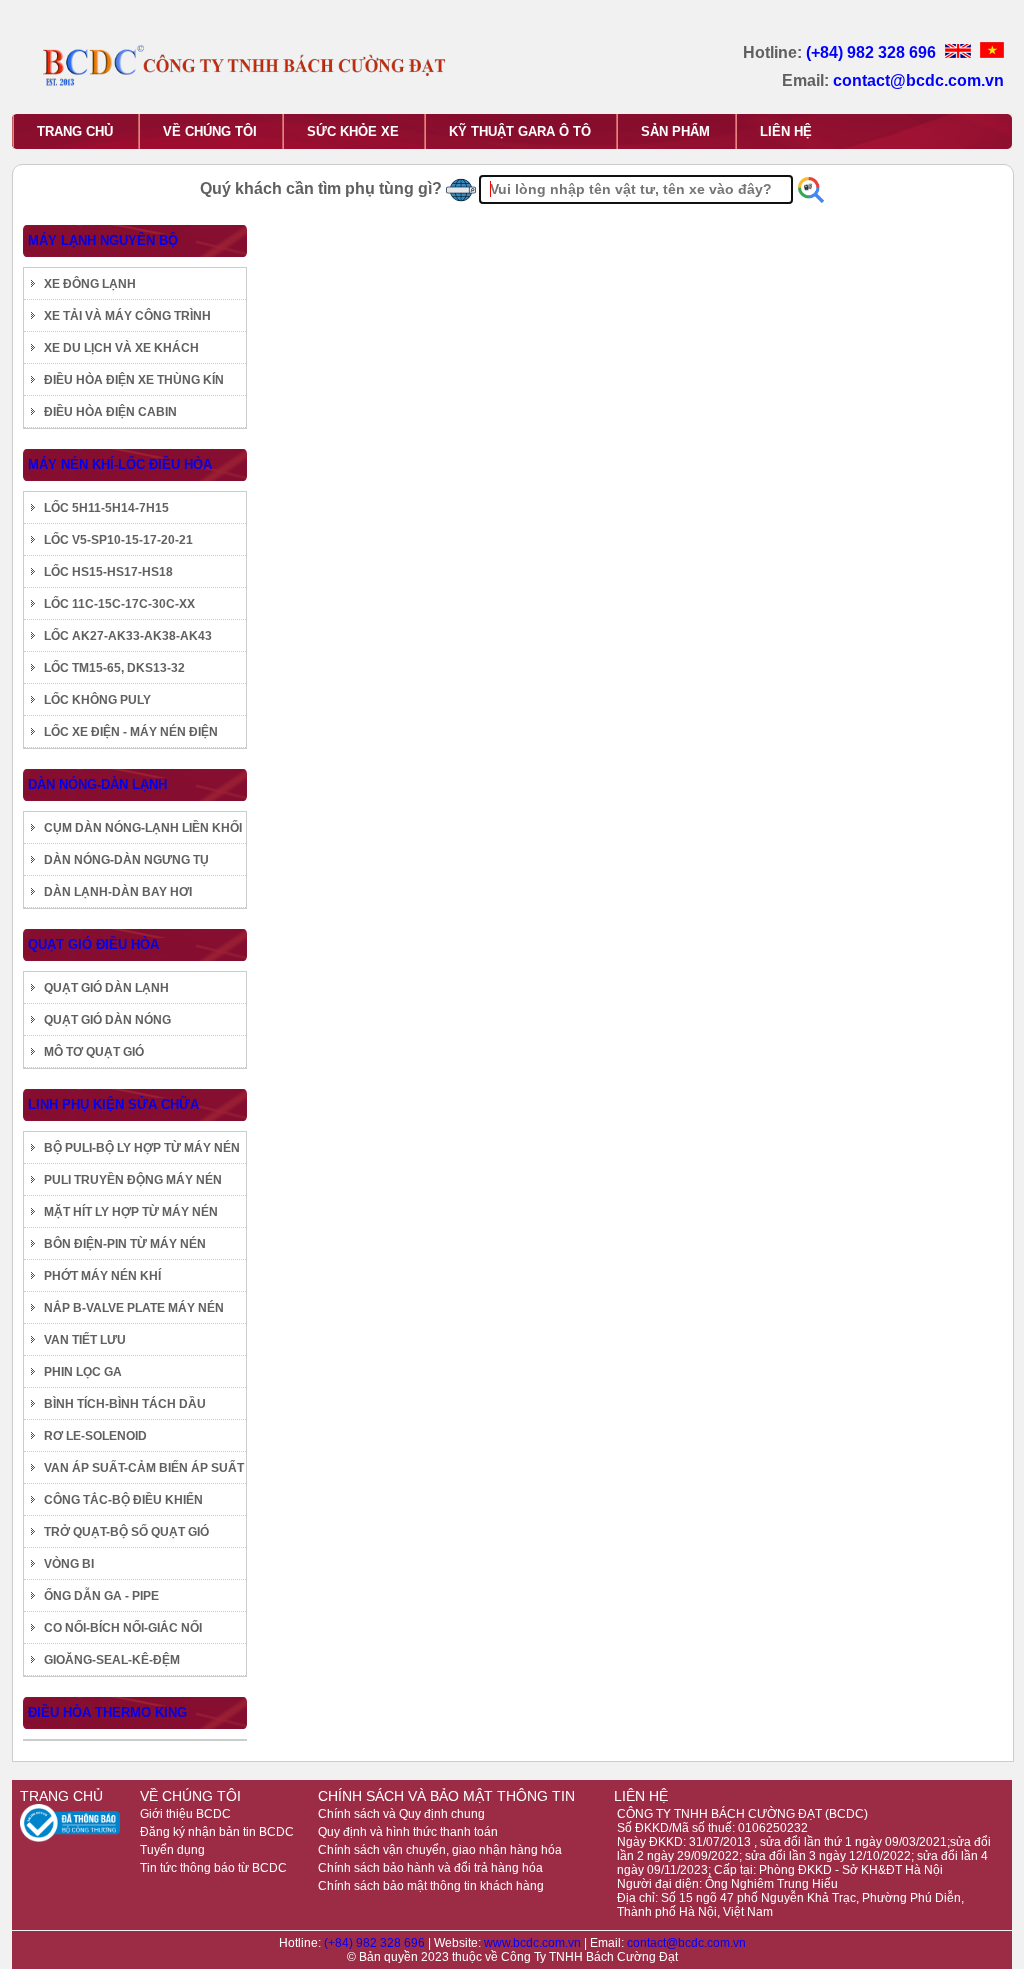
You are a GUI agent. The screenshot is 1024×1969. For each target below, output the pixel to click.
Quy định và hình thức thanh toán (408, 1832)
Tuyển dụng (172, 1850)
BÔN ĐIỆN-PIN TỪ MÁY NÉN (125, 1244)
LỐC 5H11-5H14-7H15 (106, 508)
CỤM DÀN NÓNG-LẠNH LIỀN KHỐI (143, 828)
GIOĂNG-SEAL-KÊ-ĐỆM (112, 1660)
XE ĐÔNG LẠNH (90, 284)
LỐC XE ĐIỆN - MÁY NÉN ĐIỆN (131, 732)
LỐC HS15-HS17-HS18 (108, 572)
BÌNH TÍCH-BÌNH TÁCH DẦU (125, 1404)
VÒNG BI (69, 1564)
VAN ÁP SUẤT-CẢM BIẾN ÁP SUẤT (144, 1468)
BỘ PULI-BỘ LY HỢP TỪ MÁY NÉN (142, 1148)
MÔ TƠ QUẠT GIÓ (94, 1052)
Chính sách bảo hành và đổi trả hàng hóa (430, 1868)
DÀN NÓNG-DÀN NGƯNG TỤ (126, 860)
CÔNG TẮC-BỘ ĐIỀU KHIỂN (123, 1500)
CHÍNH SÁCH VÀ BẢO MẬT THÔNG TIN (446, 1796)
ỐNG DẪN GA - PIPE (101, 1596)
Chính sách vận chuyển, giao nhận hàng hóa (440, 1850)
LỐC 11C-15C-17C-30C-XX (119, 604)
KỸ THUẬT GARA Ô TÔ (520, 131)
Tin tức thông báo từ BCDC (213, 1868)
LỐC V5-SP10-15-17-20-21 (118, 540)
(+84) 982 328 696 (873, 52)
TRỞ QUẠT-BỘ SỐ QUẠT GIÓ (126, 1532)
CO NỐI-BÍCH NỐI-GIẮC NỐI (123, 1628)
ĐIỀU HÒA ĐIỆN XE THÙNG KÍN (134, 380)
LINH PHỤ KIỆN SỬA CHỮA (113, 1104)
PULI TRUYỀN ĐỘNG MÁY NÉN (133, 1180)
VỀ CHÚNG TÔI (210, 131)
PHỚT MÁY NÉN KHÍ (102, 1276)
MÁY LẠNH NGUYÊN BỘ (103, 240)
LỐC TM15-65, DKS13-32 (114, 668)
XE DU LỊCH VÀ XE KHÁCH (121, 348)
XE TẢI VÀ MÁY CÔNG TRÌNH (127, 316)
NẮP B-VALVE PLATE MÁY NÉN (134, 1308)
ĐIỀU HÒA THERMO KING (107, 1712)
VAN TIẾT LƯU (85, 1340)
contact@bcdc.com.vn (918, 80)
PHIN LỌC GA (83, 1372)
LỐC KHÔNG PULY (97, 700)
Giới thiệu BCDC (185, 1814)
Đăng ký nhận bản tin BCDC (217, 1832)
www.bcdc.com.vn (534, 1943)
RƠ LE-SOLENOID (95, 1436)
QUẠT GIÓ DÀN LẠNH (106, 988)
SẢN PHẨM (675, 131)
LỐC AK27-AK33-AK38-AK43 (128, 636)
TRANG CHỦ (75, 131)
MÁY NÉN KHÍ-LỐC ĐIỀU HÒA (120, 464)
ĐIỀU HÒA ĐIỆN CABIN (110, 412)
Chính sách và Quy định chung (401, 1814)
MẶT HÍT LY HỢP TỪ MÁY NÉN (131, 1212)
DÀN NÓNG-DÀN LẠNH (97, 784)
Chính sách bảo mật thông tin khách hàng (431, 1886)
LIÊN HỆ (786, 131)
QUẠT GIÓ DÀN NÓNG (107, 1020)
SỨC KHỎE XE (353, 131)
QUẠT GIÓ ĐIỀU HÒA (93, 944)
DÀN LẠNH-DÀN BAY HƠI (118, 892)
